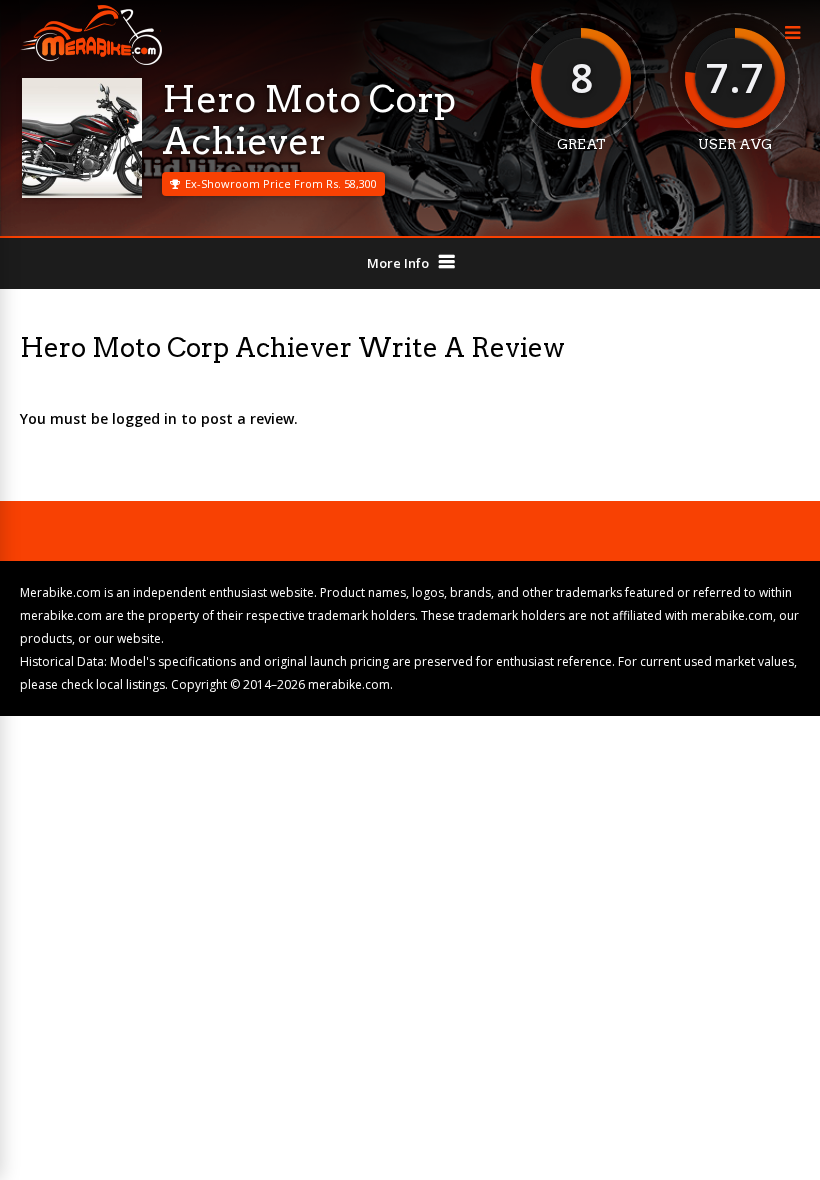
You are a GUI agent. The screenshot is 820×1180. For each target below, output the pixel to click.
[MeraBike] (91, 60)
